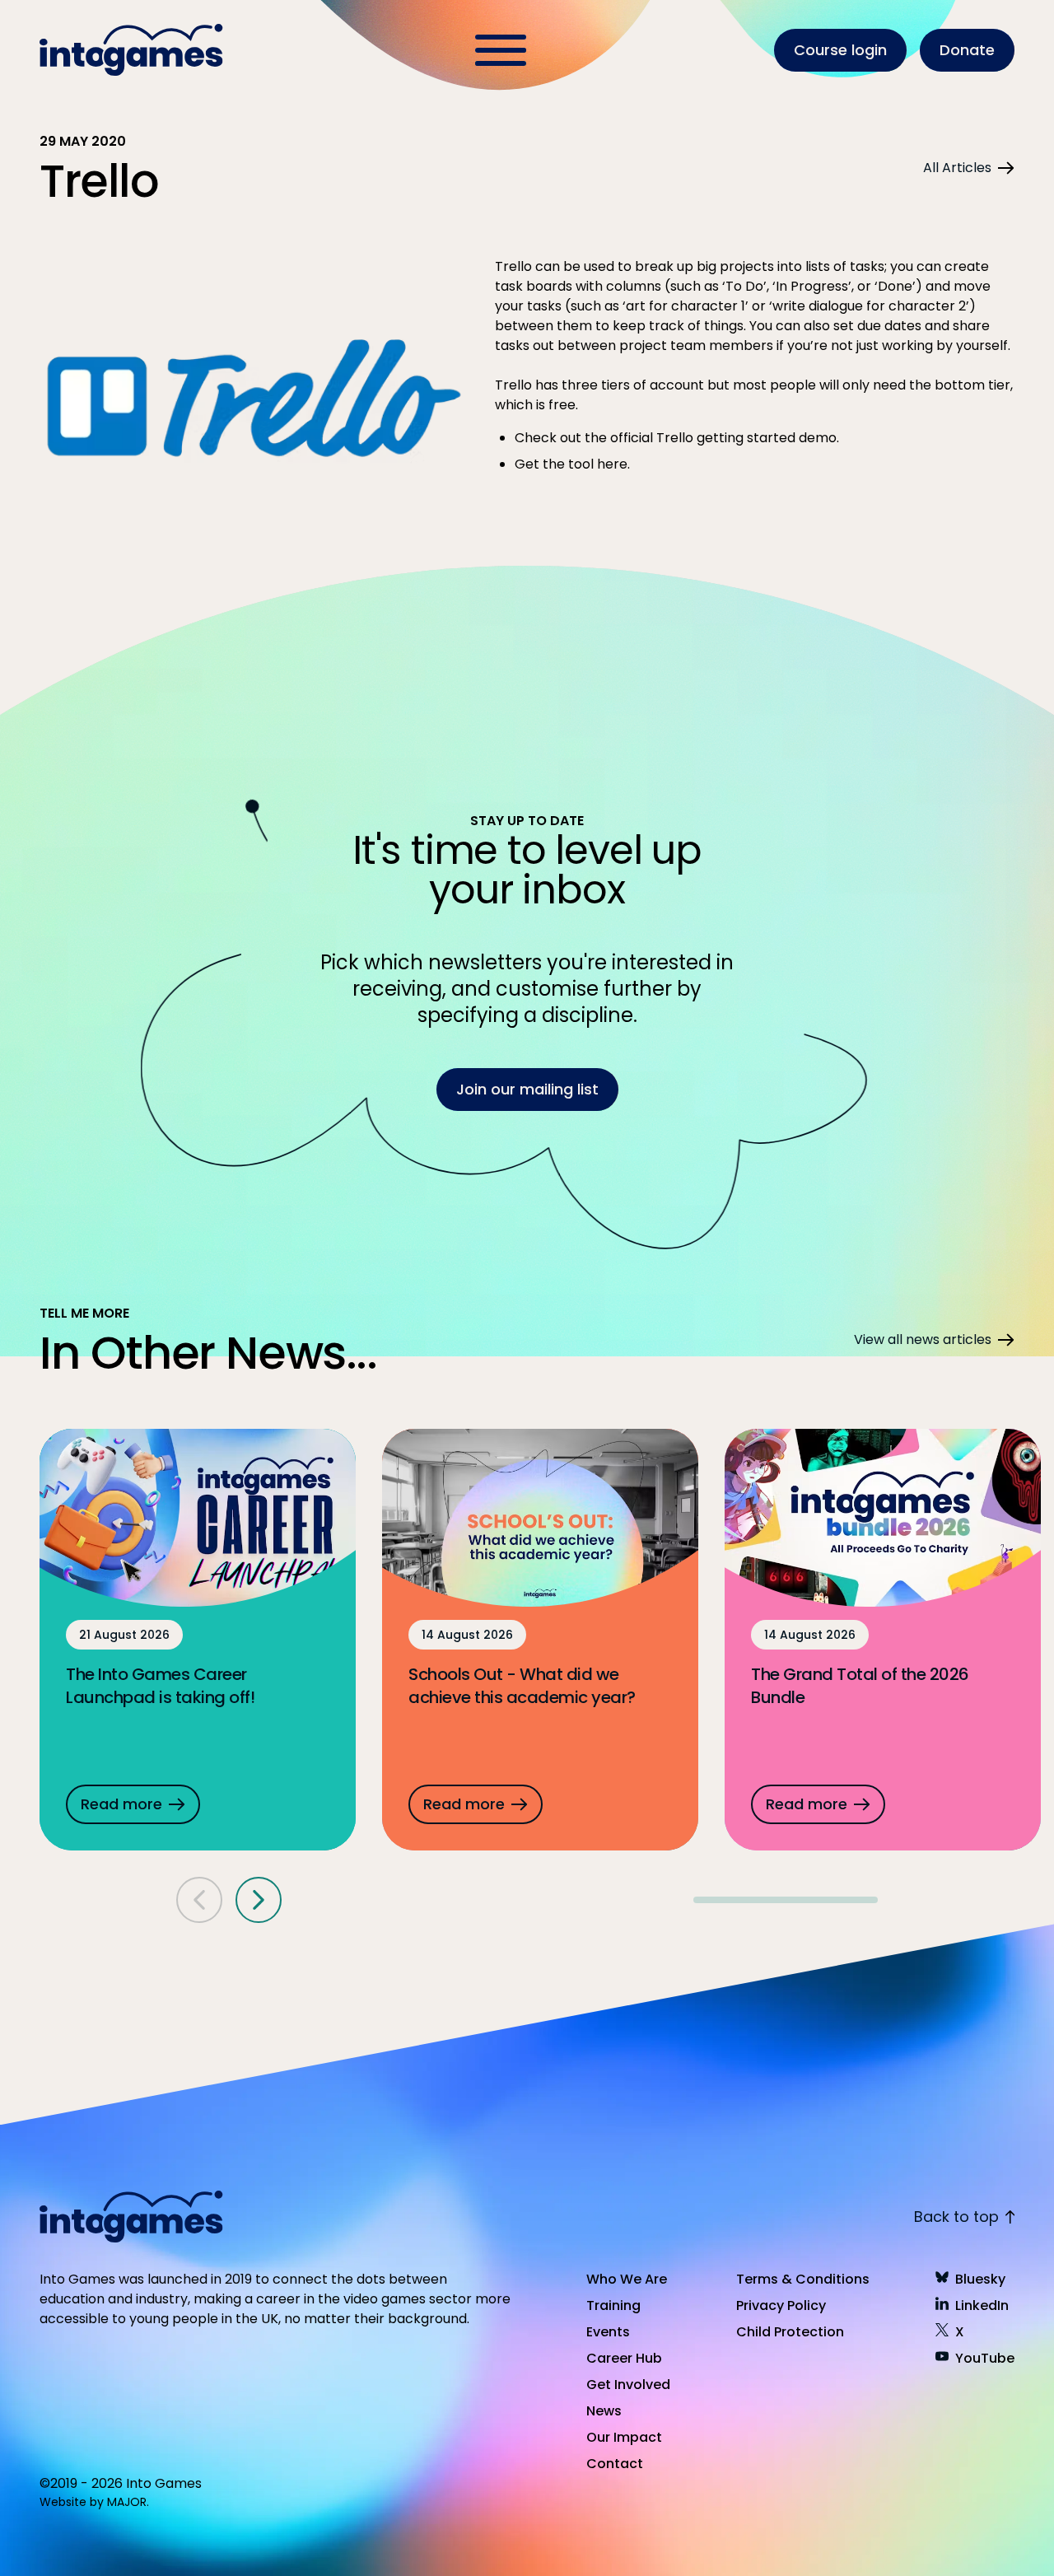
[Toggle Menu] (501, 50)
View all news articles (923, 1339)
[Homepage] (133, 50)
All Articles (957, 168)
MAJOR (127, 2502)
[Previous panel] (199, 1900)
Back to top (956, 2217)
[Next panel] (259, 1900)
